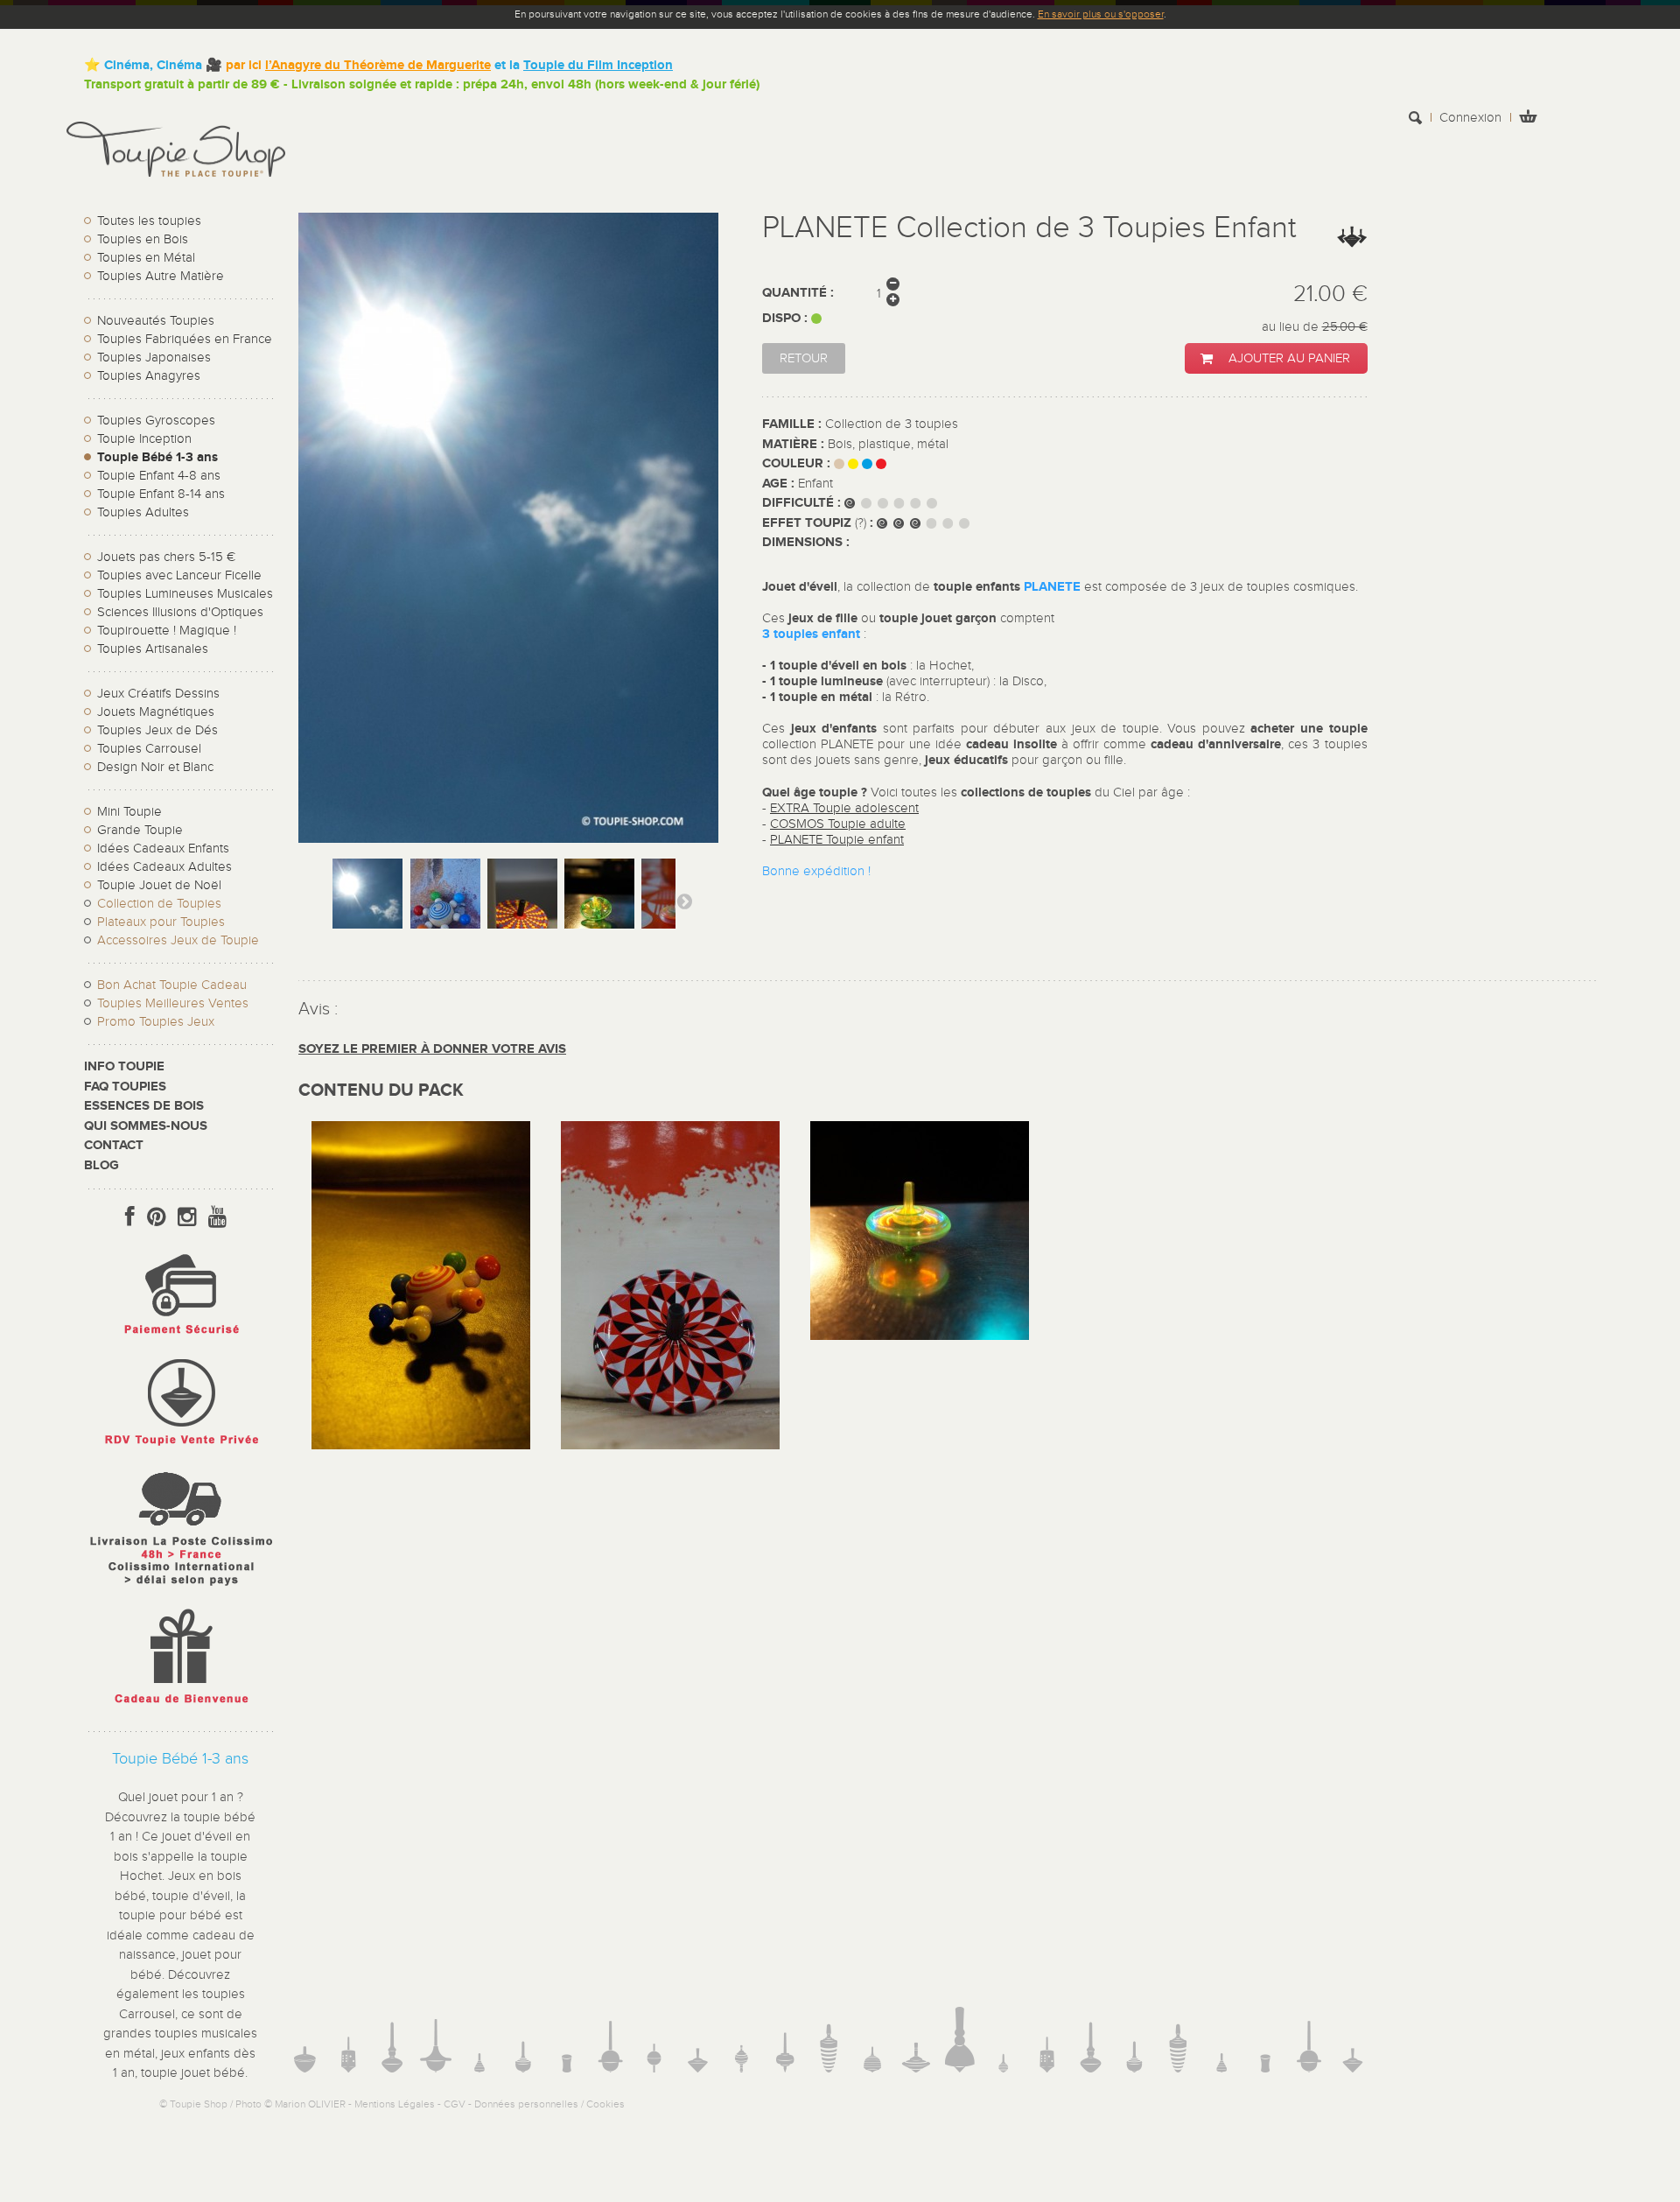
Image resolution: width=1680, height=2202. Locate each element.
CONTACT (114, 1145)
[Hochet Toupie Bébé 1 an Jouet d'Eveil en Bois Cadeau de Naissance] (421, 1445)
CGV (455, 2104)
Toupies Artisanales (153, 649)
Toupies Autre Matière (161, 276)
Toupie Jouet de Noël (159, 885)
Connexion (1470, 118)
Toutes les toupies (149, 221)
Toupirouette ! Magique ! (167, 631)
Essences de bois (144, 1106)
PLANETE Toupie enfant (837, 840)
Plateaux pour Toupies (161, 922)
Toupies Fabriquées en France (185, 339)
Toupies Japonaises (154, 358)
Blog (101, 1165)
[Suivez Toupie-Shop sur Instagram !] (187, 1217)
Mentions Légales (395, 2104)
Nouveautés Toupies (156, 321)
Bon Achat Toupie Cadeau (172, 985)
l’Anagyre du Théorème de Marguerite (378, 65)
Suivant (684, 901)
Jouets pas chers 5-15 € (166, 557)
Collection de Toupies (159, 904)
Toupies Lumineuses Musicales (185, 594)
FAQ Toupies (125, 1087)
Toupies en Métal (146, 258)
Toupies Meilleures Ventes (173, 1003)
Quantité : (798, 293)
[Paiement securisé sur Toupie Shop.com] (180, 1339)
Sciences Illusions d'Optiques (180, 612)
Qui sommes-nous (146, 1126)
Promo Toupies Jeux (156, 1022)
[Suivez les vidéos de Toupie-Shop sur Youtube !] (217, 1217)
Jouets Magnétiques (156, 712)
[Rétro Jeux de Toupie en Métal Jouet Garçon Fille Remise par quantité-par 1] (670, 1445)
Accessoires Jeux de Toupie (178, 940)
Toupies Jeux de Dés (157, 730)
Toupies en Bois (143, 239)
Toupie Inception (144, 439)
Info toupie (124, 1066)
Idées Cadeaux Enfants (163, 849)
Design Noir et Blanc (155, 767)
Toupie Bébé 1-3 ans (157, 457)
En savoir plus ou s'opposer (1101, 14)
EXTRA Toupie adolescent (844, 808)
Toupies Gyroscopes (156, 421)
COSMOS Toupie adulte (838, 824)
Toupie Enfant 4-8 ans (159, 476)
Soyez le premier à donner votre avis (432, 1049)
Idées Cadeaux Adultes (164, 867)
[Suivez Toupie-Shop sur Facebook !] (130, 1217)
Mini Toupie (129, 812)
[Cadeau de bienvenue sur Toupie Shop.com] (180, 1707)
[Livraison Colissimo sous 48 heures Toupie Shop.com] (180, 1590)
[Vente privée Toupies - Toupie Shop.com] (180, 1448)
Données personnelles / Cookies (549, 2104)
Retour (804, 358)
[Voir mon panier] (1528, 119)
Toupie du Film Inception (598, 65)
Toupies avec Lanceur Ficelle (179, 575)
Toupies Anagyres (149, 376)
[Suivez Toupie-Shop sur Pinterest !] (156, 1217)
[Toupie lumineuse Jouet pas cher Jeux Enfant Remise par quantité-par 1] (920, 1336)
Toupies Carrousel (149, 749)
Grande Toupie (140, 830)
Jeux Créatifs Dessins (158, 694)
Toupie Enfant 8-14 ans (161, 494)
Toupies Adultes (143, 512)
